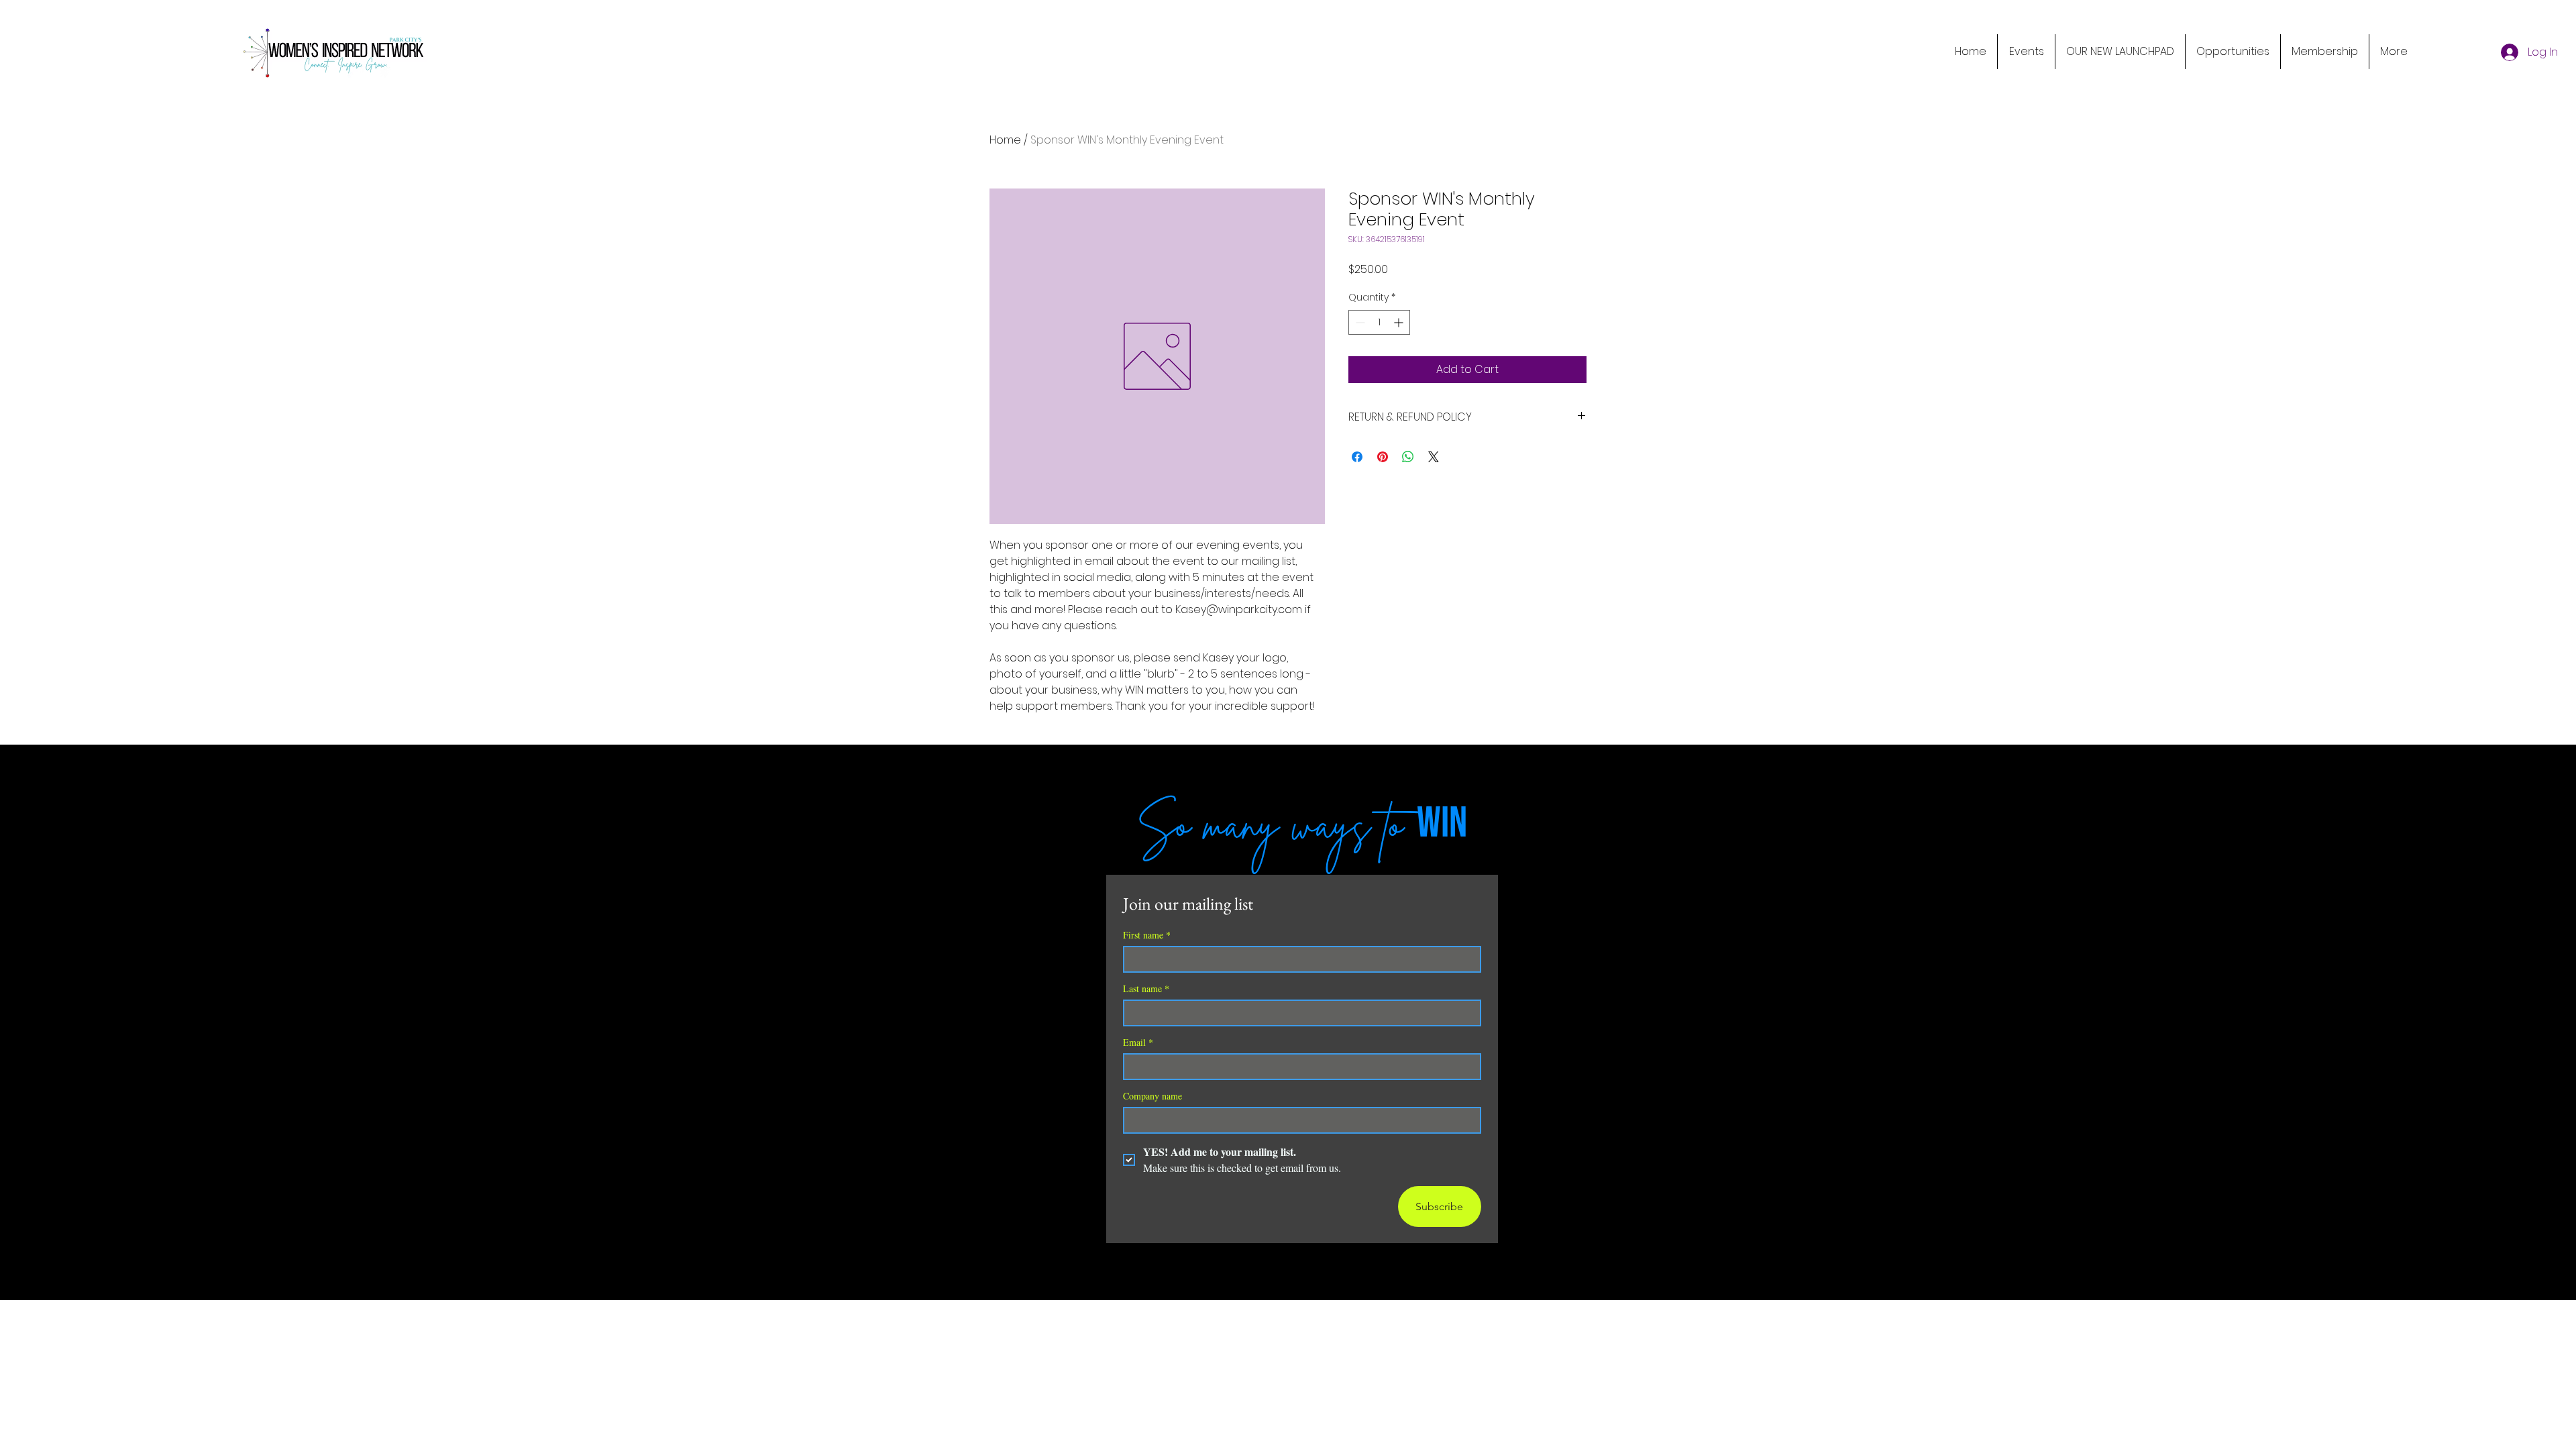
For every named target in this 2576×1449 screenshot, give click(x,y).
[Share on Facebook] (1357, 457)
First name (1147, 935)
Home (1005, 140)
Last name (1146, 988)
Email (1138, 1042)
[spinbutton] (1379, 322)
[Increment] (1400, 322)
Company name (1152, 1096)
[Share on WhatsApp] (1408, 457)
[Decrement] (1359, 322)
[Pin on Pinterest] (1383, 457)
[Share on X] (1434, 457)
